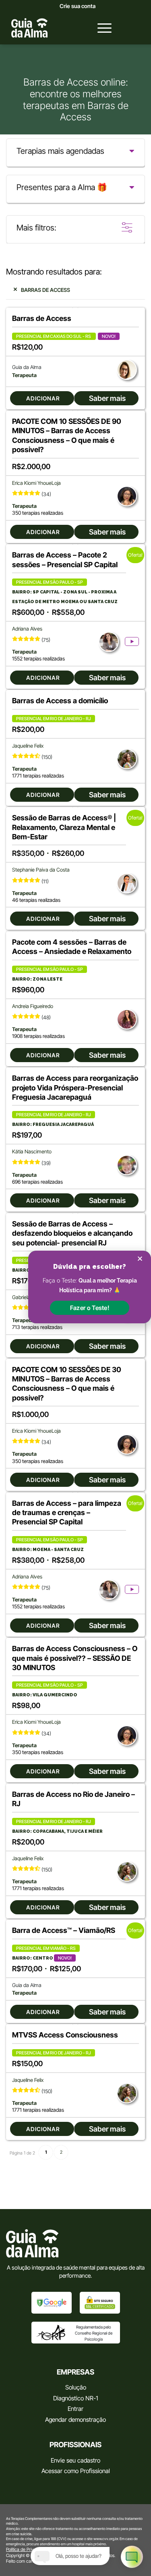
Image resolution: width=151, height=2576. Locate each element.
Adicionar (43, 398)
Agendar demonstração (75, 2420)
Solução (76, 2387)
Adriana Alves (27, 629)
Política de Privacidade (28, 2549)
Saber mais (107, 398)
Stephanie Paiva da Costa (41, 870)
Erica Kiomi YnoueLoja (36, 483)
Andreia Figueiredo (33, 1006)
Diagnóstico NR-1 (75, 2398)
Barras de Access (46, 290)
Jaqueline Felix (28, 746)
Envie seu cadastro (75, 2460)
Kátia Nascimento (32, 1152)
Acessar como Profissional (76, 2471)
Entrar (75, 2409)
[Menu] (100, 28)
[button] (90, 1308)
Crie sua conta (78, 6)
